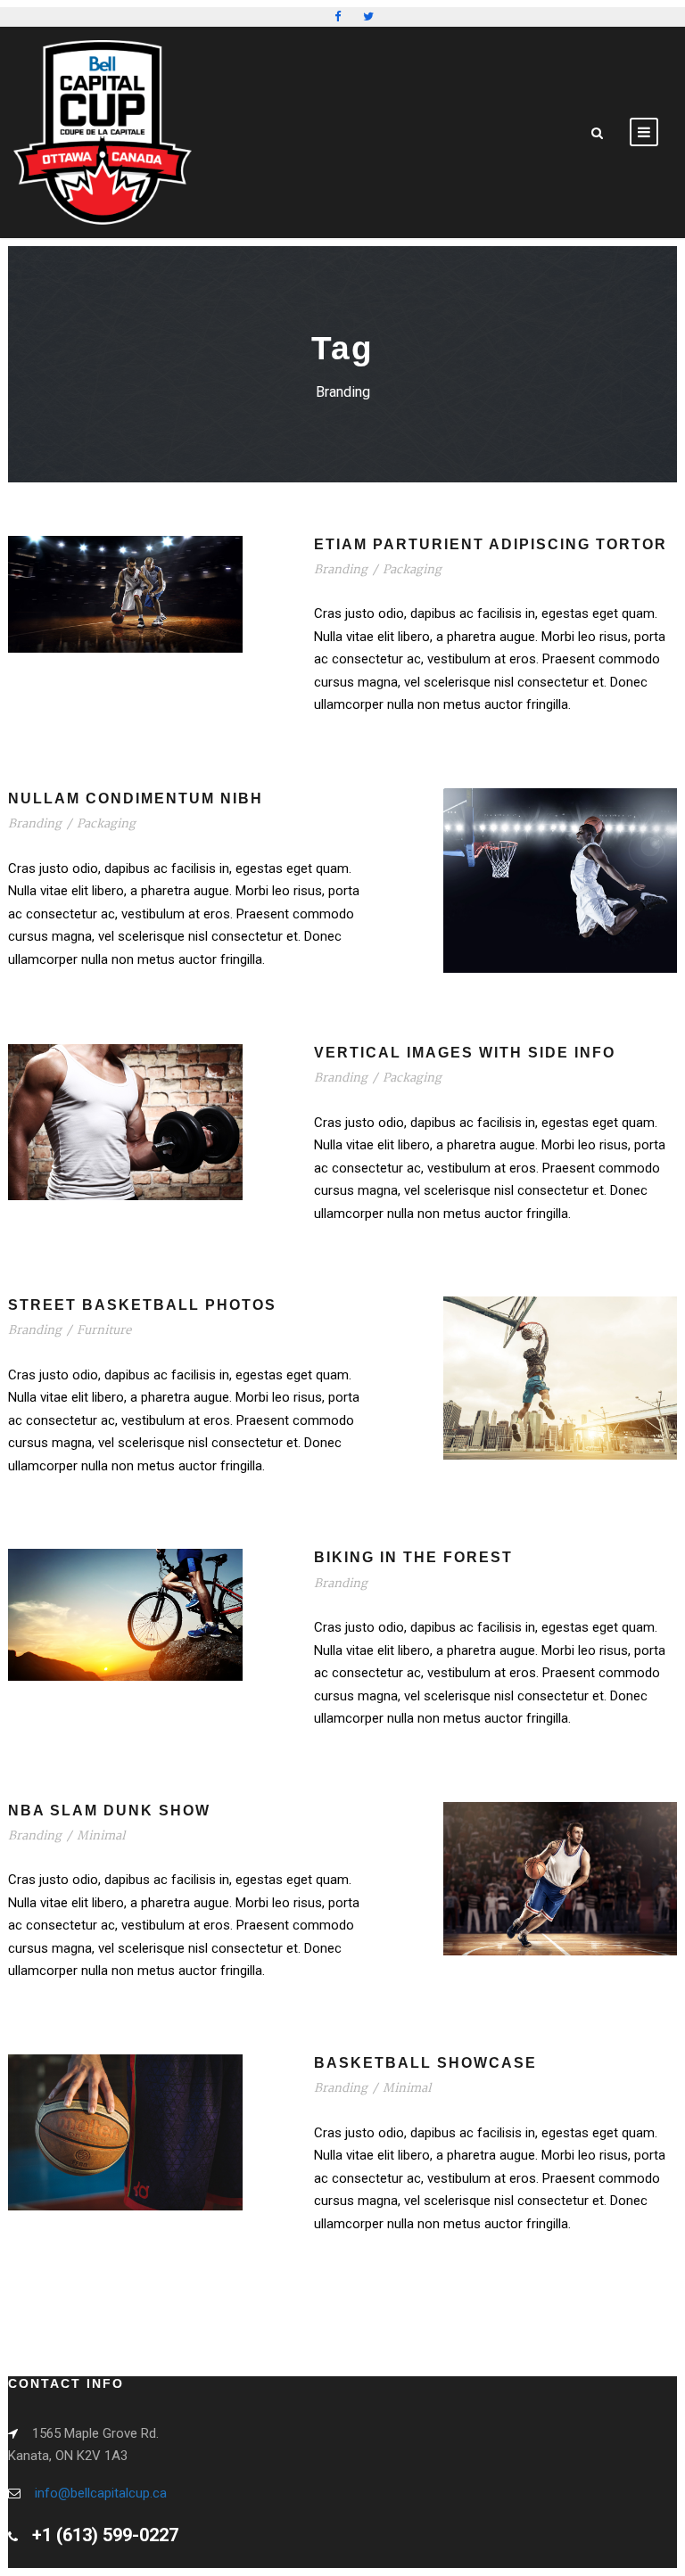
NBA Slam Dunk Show (109, 1811)
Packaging (412, 570)
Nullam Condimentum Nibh (136, 798)
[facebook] (338, 16)
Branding (341, 570)
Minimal (101, 1836)
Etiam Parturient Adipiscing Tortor (491, 544)
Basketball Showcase (425, 2063)
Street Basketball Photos (142, 1305)
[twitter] (368, 16)
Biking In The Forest (413, 1557)
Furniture (104, 1330)
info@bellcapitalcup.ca (101, 2493)
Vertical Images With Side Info (465, 1053)
